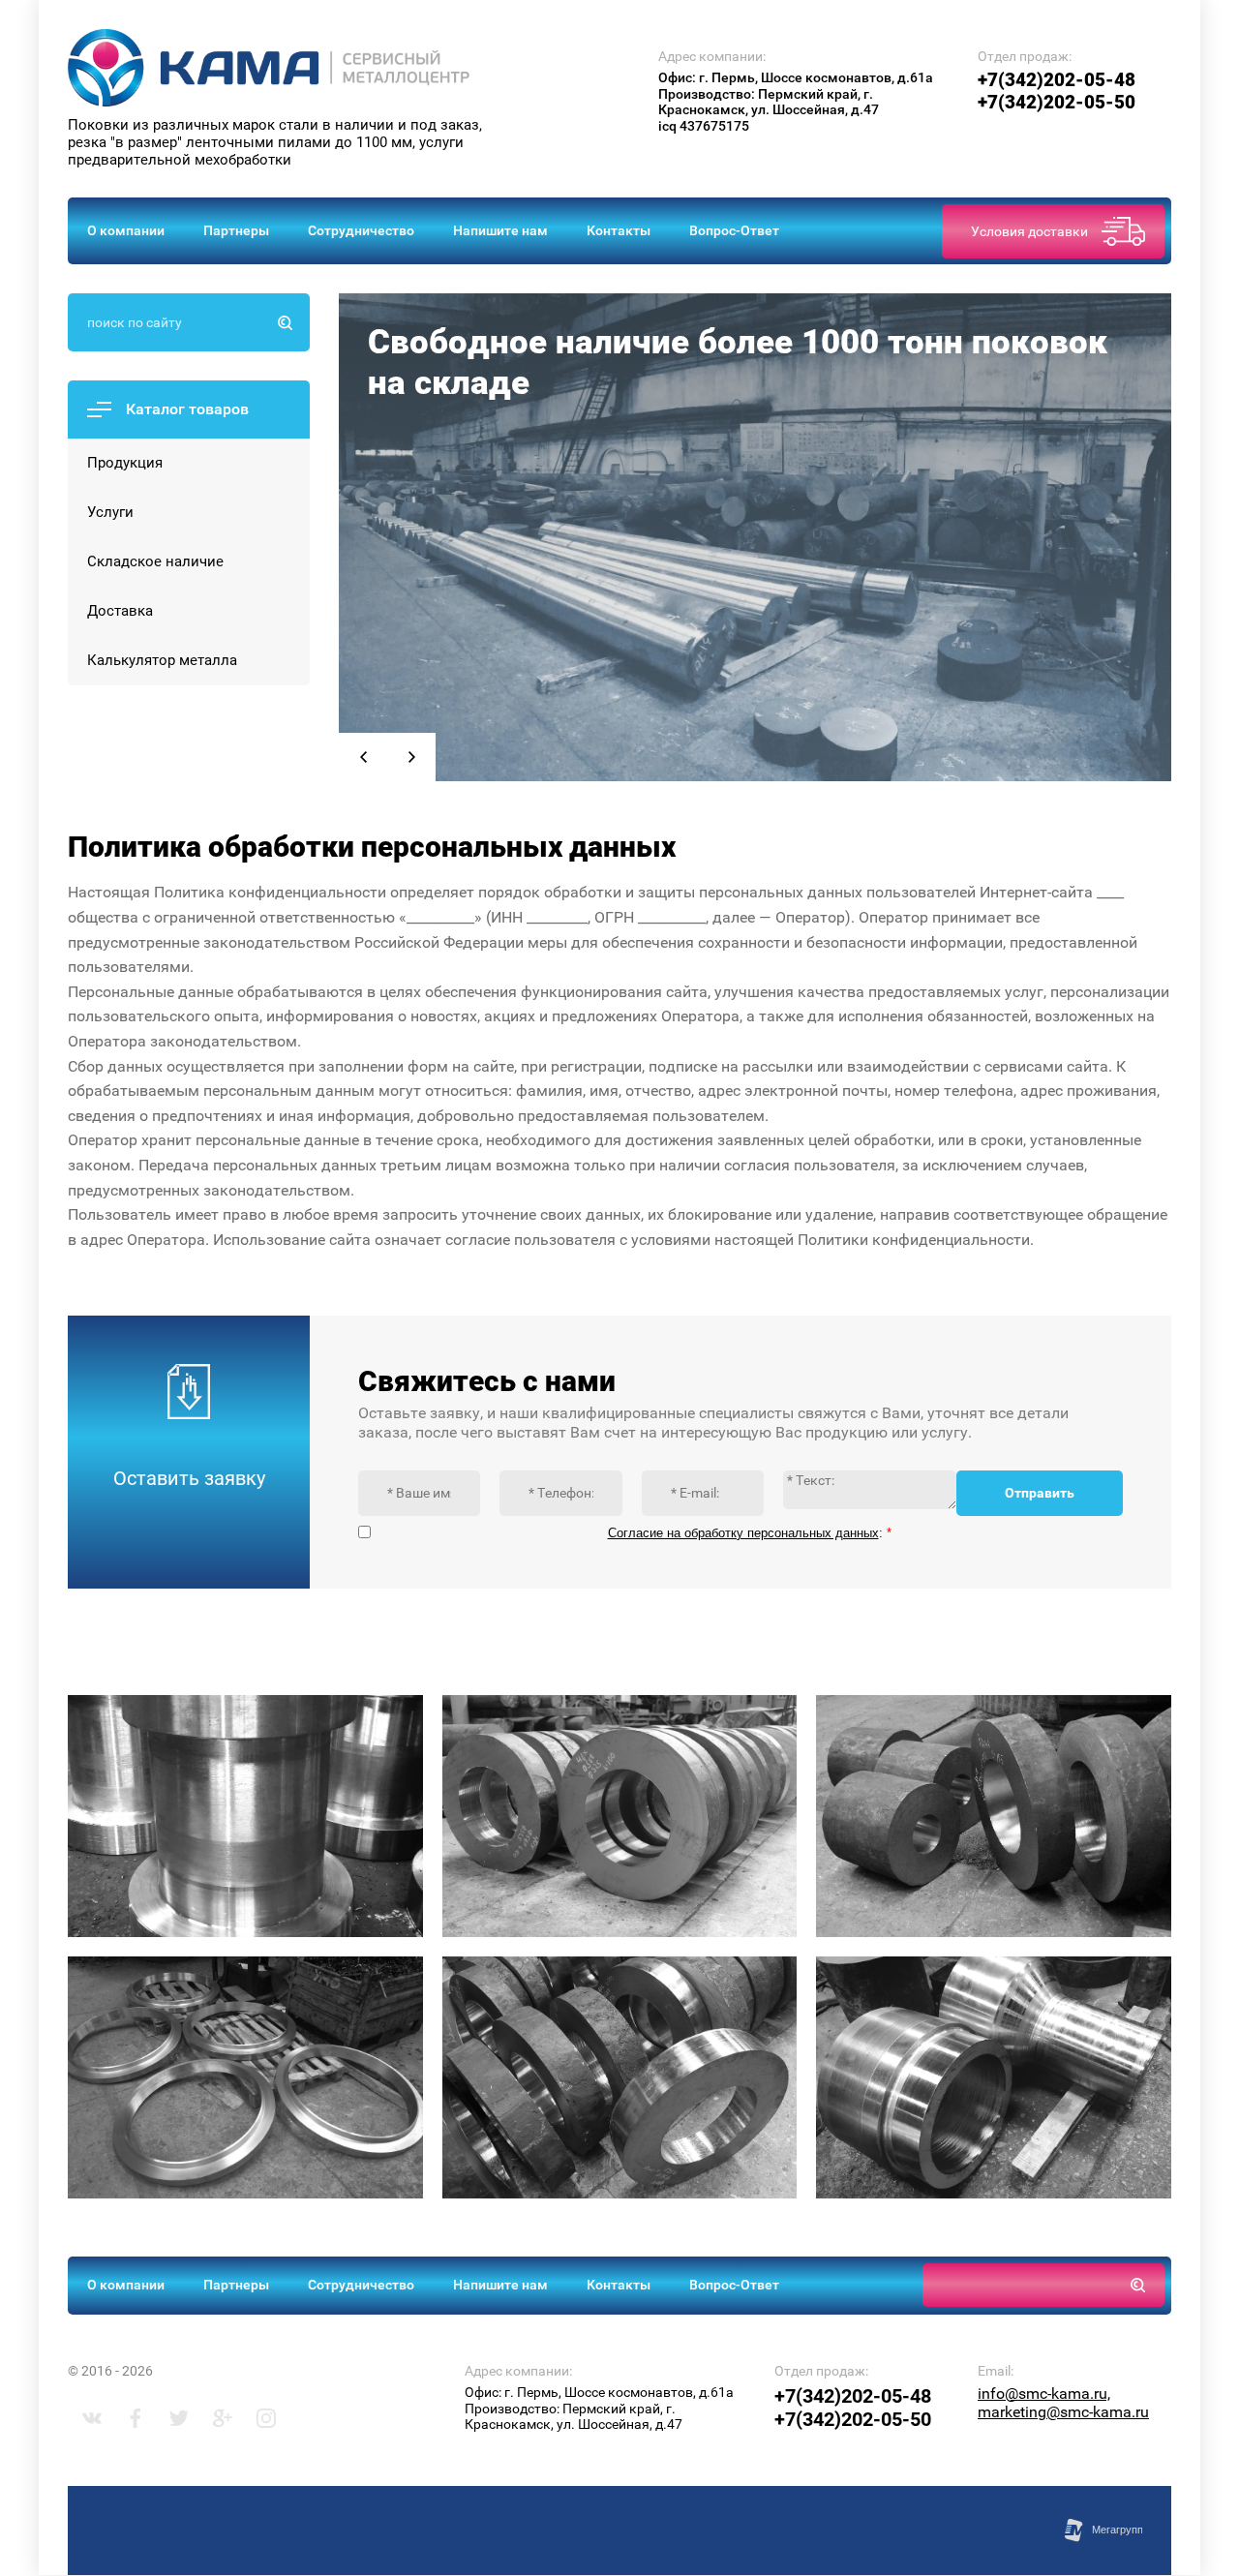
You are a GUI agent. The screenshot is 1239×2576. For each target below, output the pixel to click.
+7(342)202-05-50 (1057, 102)
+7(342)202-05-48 (1057, 80)
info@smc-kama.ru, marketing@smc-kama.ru (1063, 2403)
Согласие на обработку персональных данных (743, 1533)
